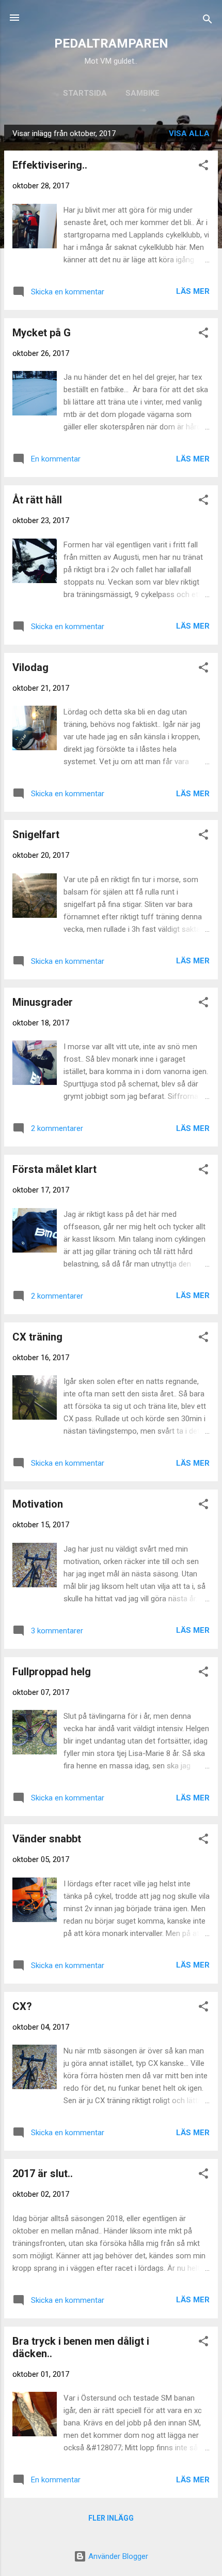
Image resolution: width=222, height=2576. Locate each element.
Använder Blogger (117, 2556)
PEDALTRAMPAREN (111, 43)
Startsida (85, 93)
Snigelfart (36, 835)
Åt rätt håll (37, 500)
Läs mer (193, 291)
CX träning (37, 1337)
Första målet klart (54, 1169)
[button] (203, 167)
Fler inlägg (111, 2518)
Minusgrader (43, 1002)
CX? (22, 2006)
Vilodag (30, 667)
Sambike (142, 93)
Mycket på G (42, 333)
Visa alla (189, 133)
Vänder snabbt (47, 1839)
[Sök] (208, 21)
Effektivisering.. (50, 165)
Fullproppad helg (52, 1672)
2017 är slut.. (43, 2173)
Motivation (38, 1504)
